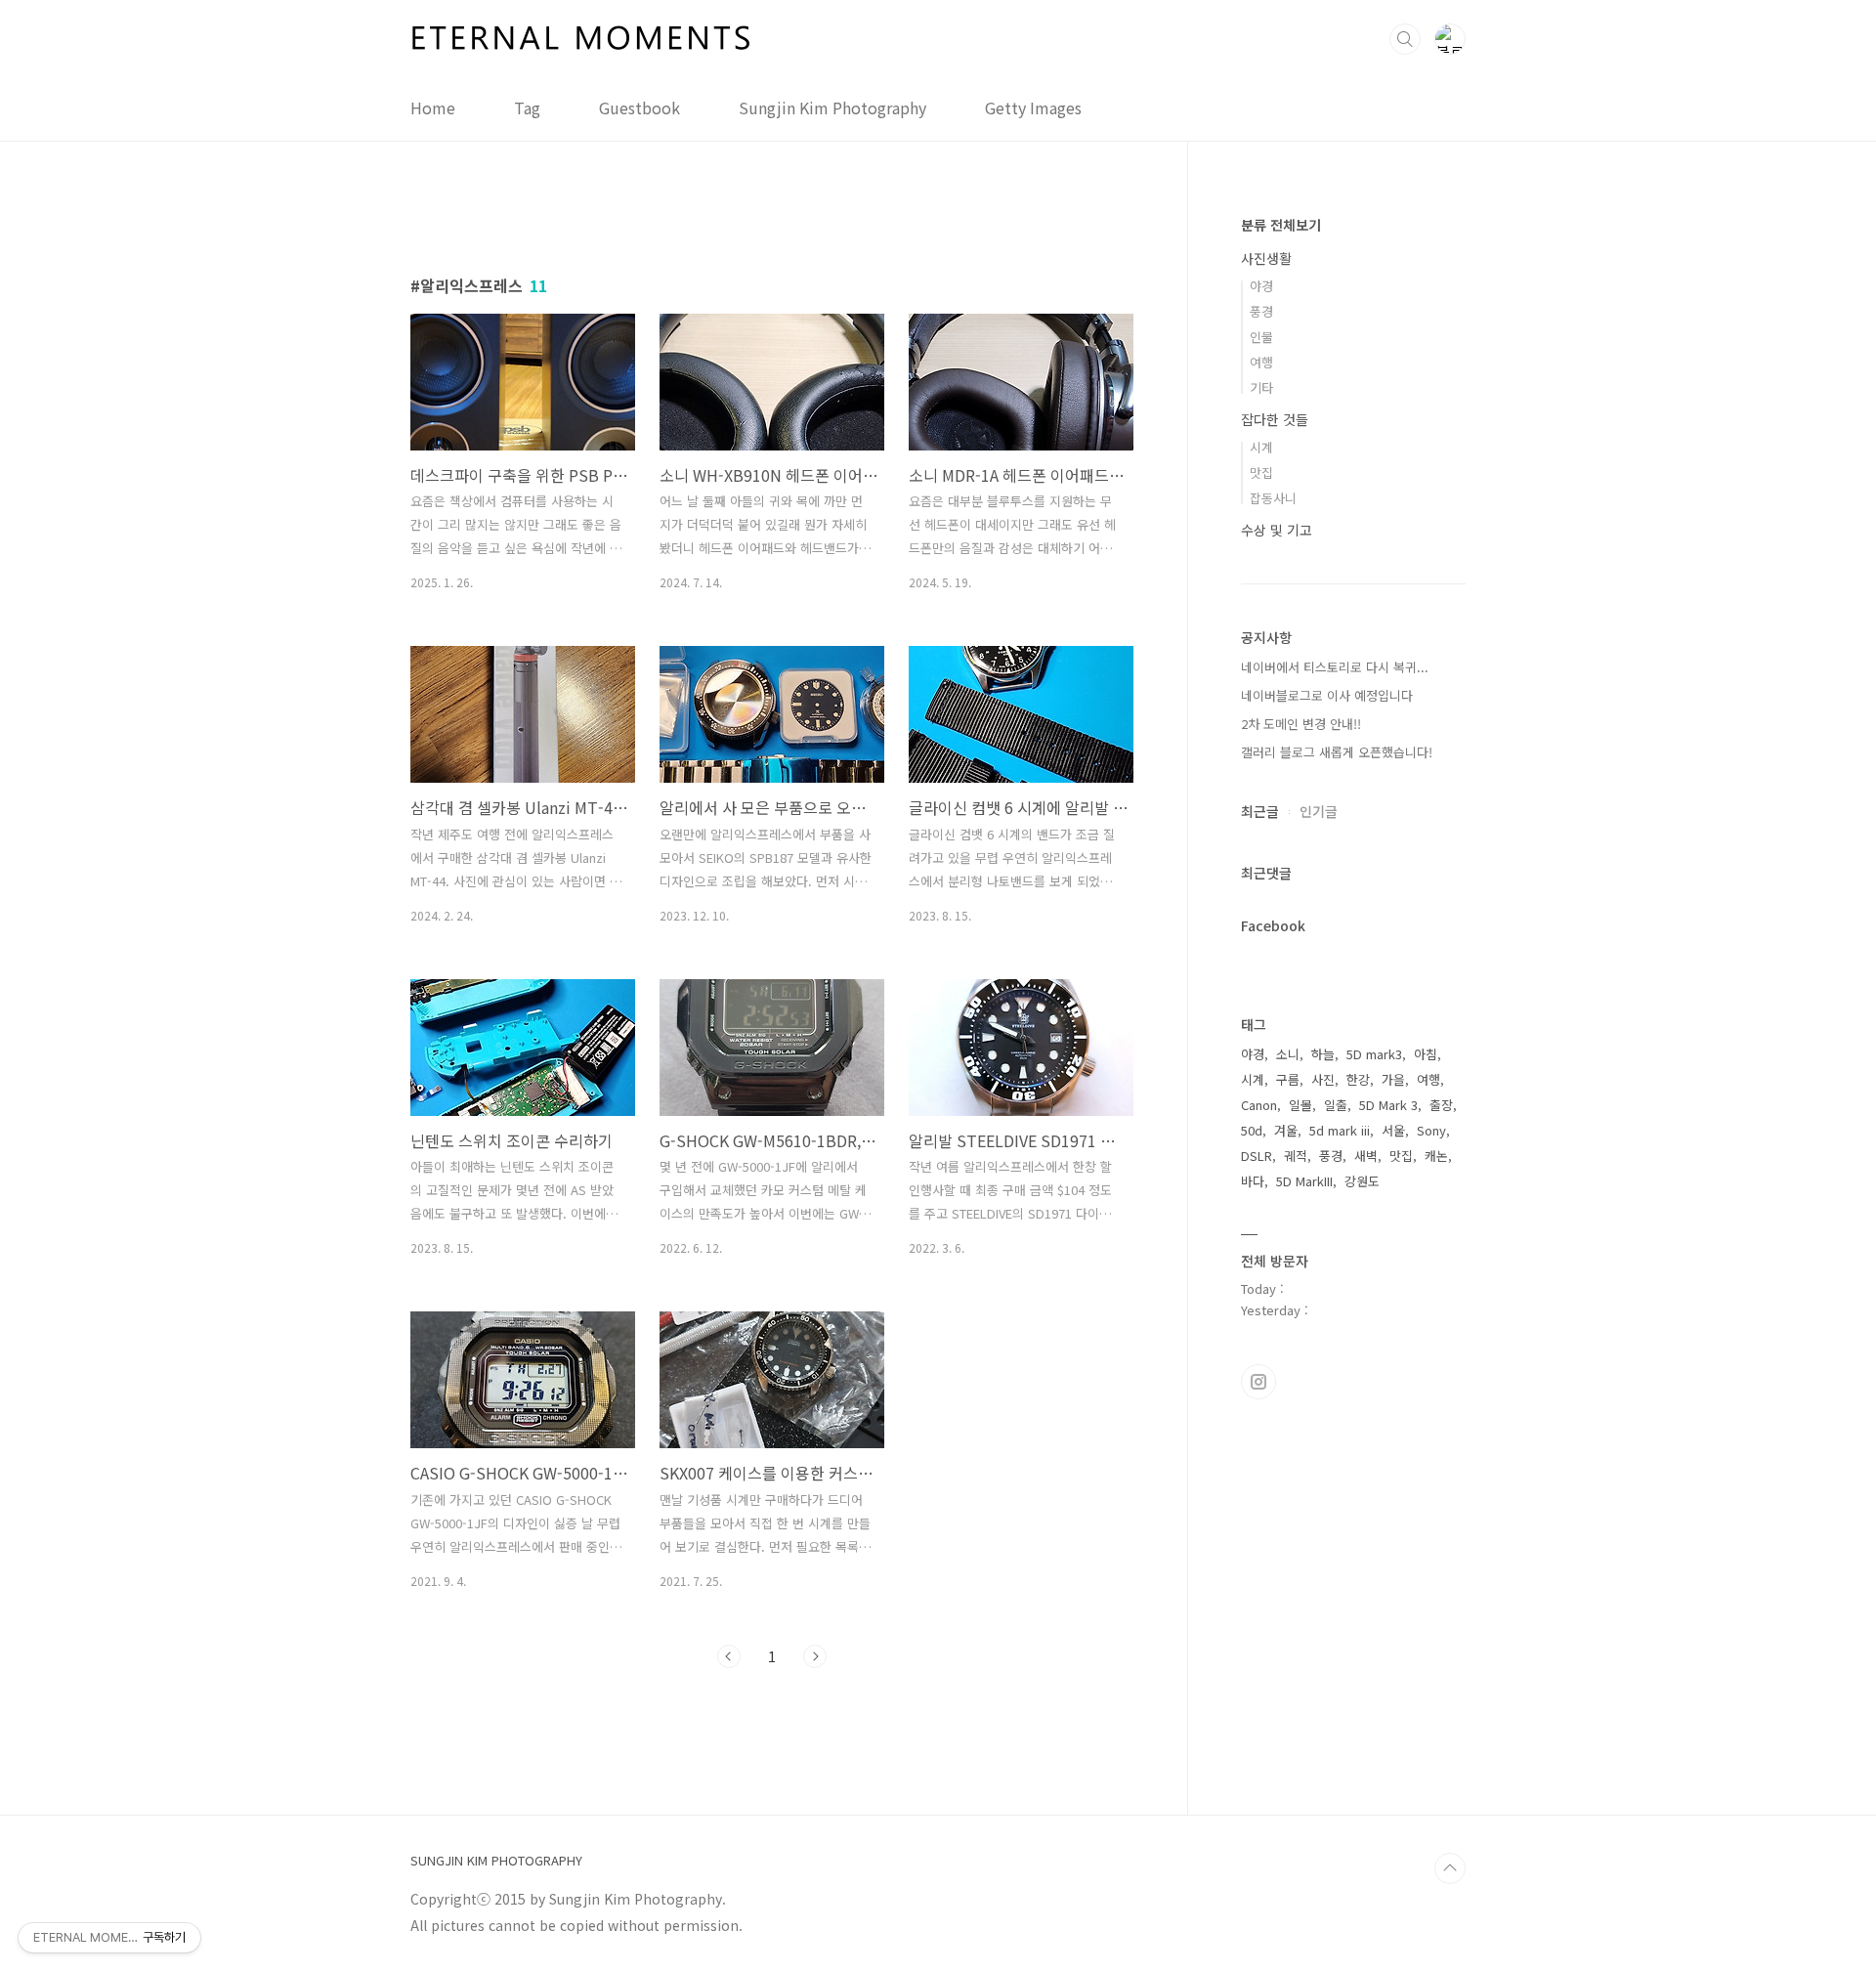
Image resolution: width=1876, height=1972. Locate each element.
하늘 (1323, 1054)
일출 (1336, 1105)
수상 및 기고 (1277, 530)
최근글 (1260, 811)
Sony (1431, 1130)
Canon (1259, 1105)
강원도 (1362, 1181)
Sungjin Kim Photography (832, 107)
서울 (1393, 1130)
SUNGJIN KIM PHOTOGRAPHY (496, 1861)
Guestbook (640, 107)
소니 (1288, 1054)
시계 (1261, 447)
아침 (1426, 1054)
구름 (1288, 1079)
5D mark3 (1374, 1054)
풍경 (1261, 311)
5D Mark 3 (1388, 1105)
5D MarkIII (1304, 1181)
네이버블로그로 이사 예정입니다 (1327, 695)
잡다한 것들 (1275, 419)
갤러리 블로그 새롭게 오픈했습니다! (1337, 752)
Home (433, 107)
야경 (1261, 286)
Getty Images (1033, 107)
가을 (1393, 1079)
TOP (1450, 1868)
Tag (527, 107)
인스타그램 (1258, 1382)
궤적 (1296, 1156)
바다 (1253, 1181)
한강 (1358, 1079)
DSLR (1257, 1156)
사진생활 (1266, 258)
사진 (1323, 1079)
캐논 (1436, 1156)
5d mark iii (1340, 1130)
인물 (1261, 337)
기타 (1261, 387)
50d (1252, 1130)
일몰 (1300, 1105)
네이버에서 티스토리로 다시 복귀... (1335, 667)
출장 (1441, 1105)
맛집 (1261, 472)
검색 (1405, 39)
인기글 (1319, 811)
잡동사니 (1273, 498)
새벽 (1366, 1156)
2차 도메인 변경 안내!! (1301, 724)
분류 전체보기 (1281, 225)
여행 (1261, 362)
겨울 (1286, 1130)
